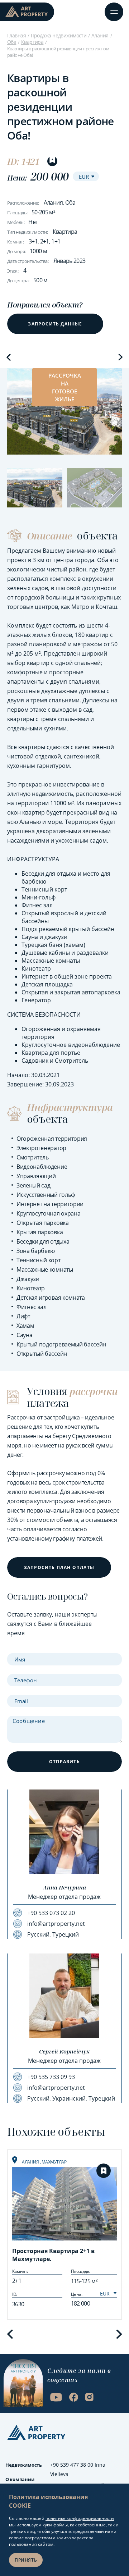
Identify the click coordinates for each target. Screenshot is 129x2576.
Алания (100, 35)
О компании (20, 2479)
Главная (16, 35)
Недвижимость (24, 2465)
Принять (26, 2560)
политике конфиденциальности (80, 2518)
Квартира (32, 42)
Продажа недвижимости (59, 35)
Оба (12, 42)
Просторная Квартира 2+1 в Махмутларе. (53, 2255)
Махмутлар (54, 2162)
